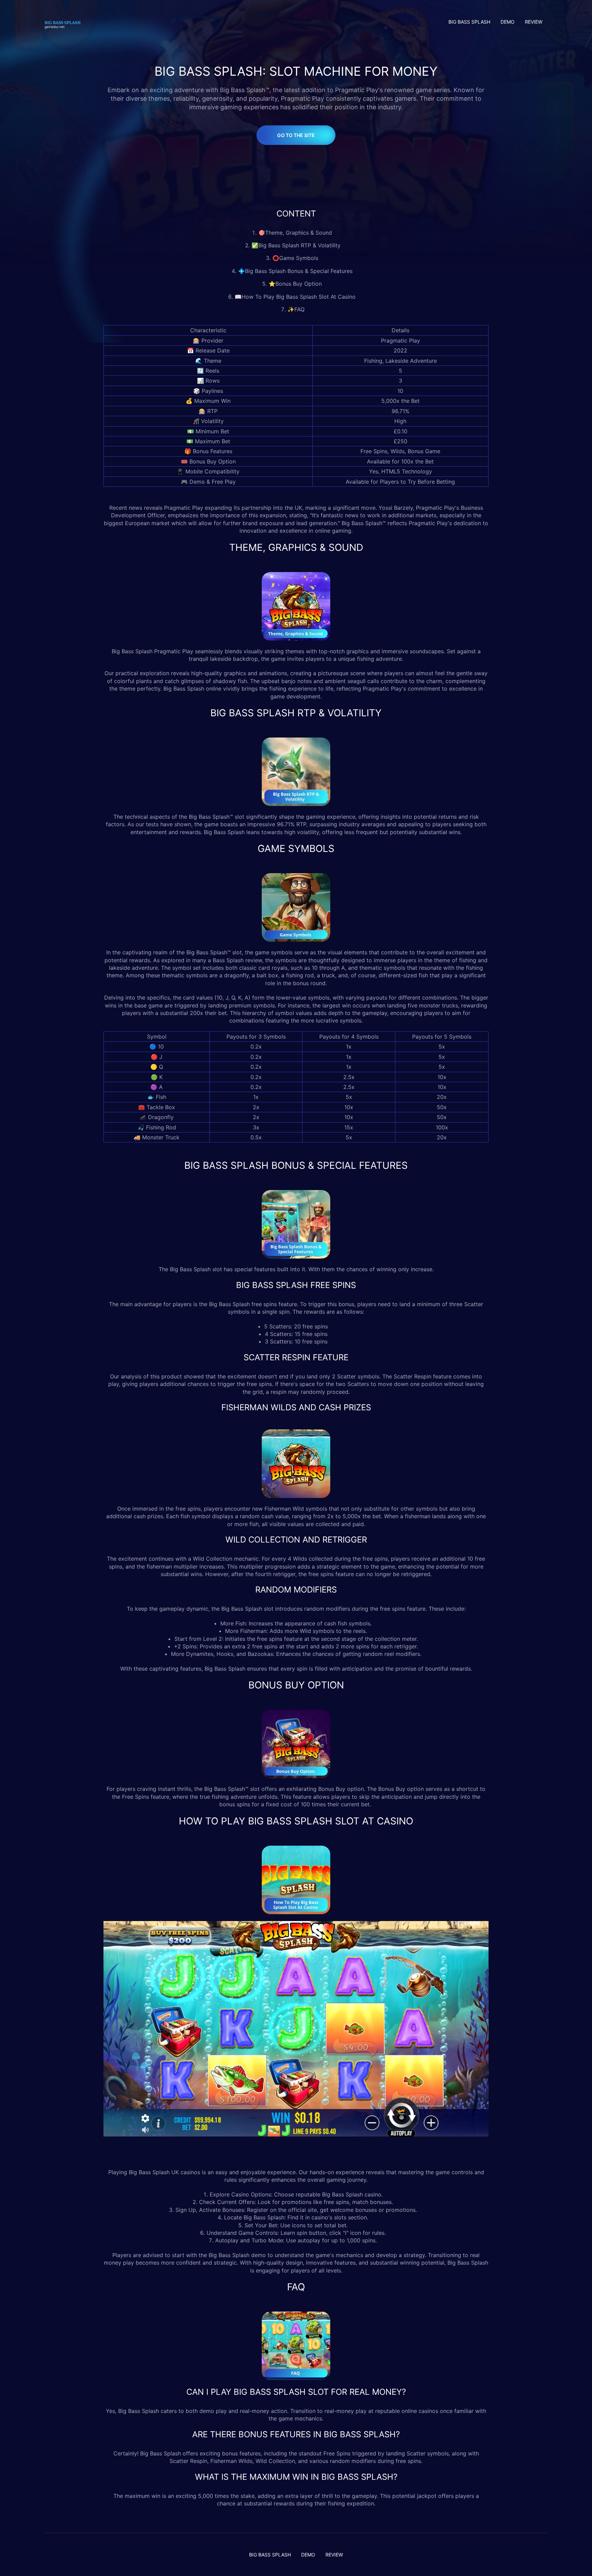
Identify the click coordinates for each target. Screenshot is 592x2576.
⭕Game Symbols (296, 258)
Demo (508, 22)
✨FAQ (296, 309)
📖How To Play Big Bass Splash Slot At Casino (296, 297)
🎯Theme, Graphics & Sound (296, 233)
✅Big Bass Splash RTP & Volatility (296, 245)
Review (534, 22)
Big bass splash (469, 22)
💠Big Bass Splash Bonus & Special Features (296, 271)
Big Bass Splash (132, 651)
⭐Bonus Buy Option (296, 284)
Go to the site (296, 135)
